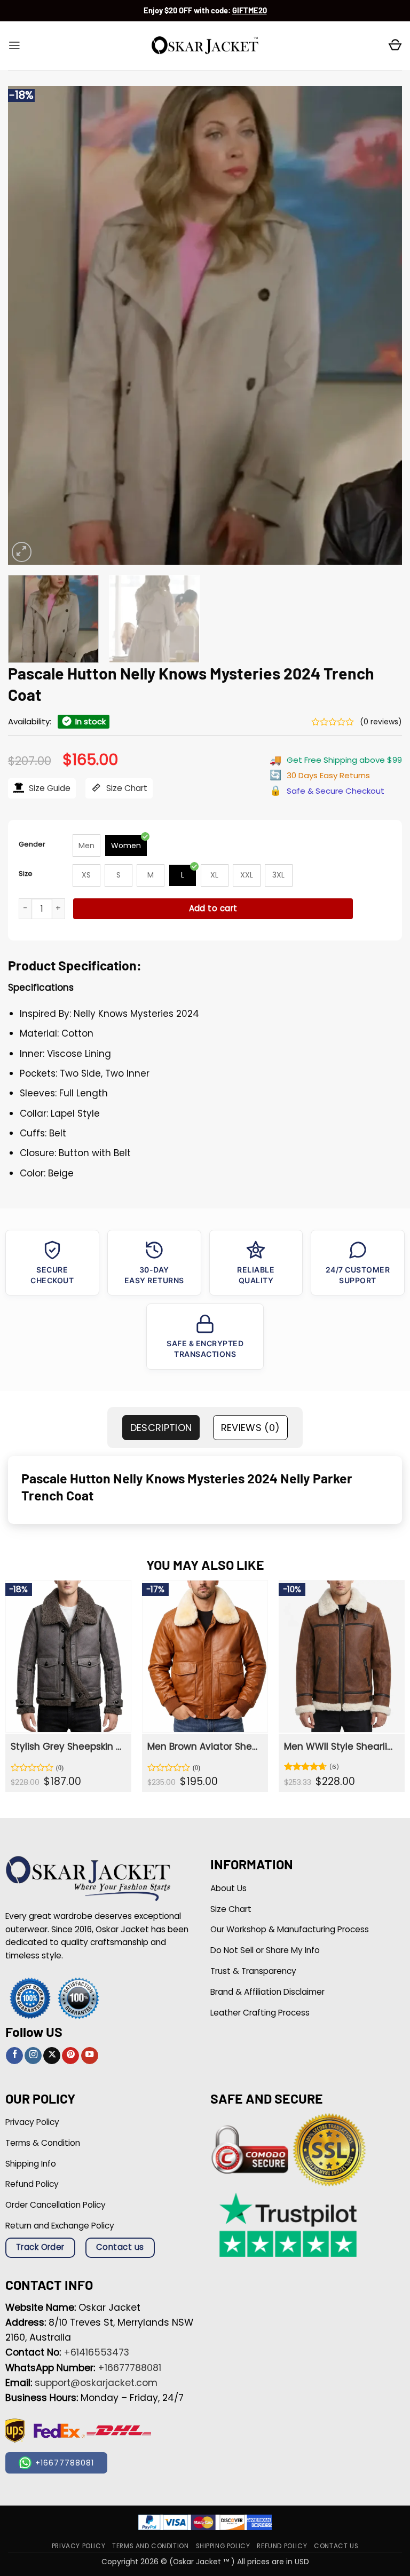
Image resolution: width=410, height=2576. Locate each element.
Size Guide (49, 788)
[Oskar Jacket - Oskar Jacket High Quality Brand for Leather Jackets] (205, 46)
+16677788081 (129, 2368)
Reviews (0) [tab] (251, 1428)
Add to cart (213, 908)
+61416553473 (96, 2352)
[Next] (381, 325)
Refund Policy (282, 2546)
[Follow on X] (52, 2056)
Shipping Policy (223, 2546)
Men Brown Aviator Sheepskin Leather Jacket (204, 1747)
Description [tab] (161, 1428)
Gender (32, 844)
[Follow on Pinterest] (70, 2056)
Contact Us (336, 2546)
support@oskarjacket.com (96, 2383)
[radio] (86, 846)
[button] (14, 45)
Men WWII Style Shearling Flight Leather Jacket (341, 1747)
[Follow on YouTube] (90, 2056)
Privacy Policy (78, 2546)
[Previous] (29, 325)
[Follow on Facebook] (14, 2056)
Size (26, 874)
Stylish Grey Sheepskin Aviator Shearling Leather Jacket (67, 1747)
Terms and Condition (150, 2546)
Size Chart (126, 788)
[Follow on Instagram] (33, 2056)
